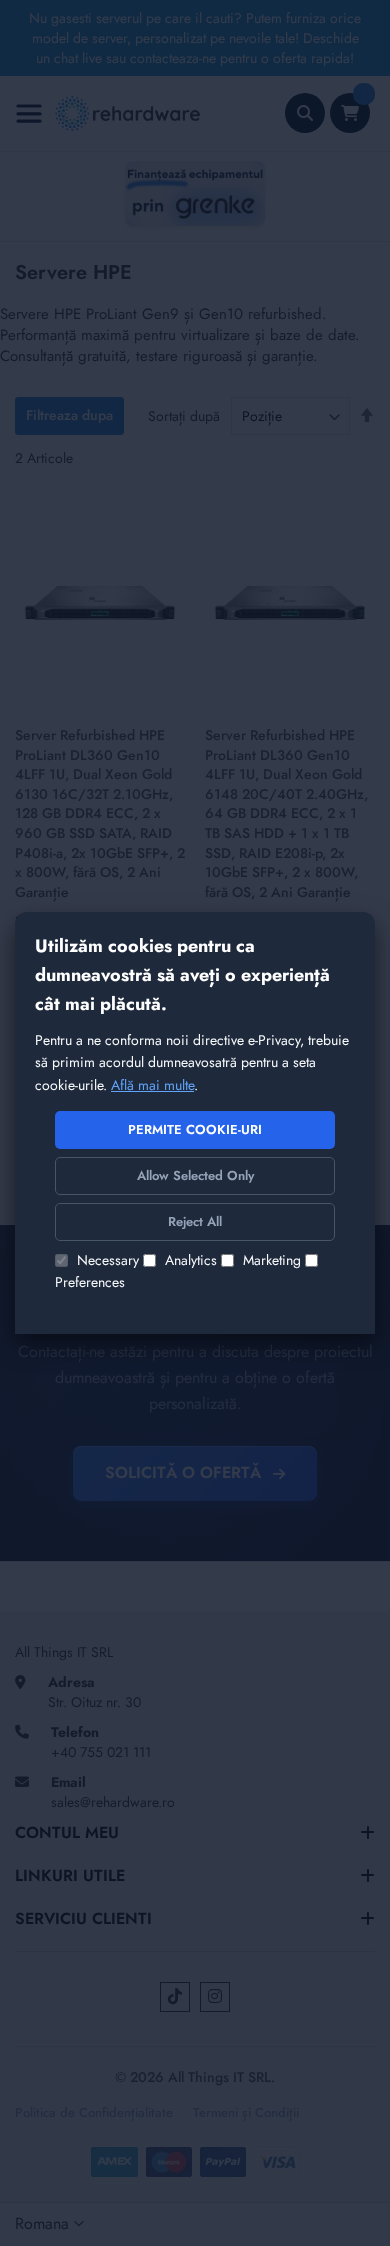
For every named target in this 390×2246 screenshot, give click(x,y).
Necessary (108, 1260)
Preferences (90, 1282)
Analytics (191, 1260)
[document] (195, 1122)
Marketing (272, 1260)
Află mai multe (152, 1085)
